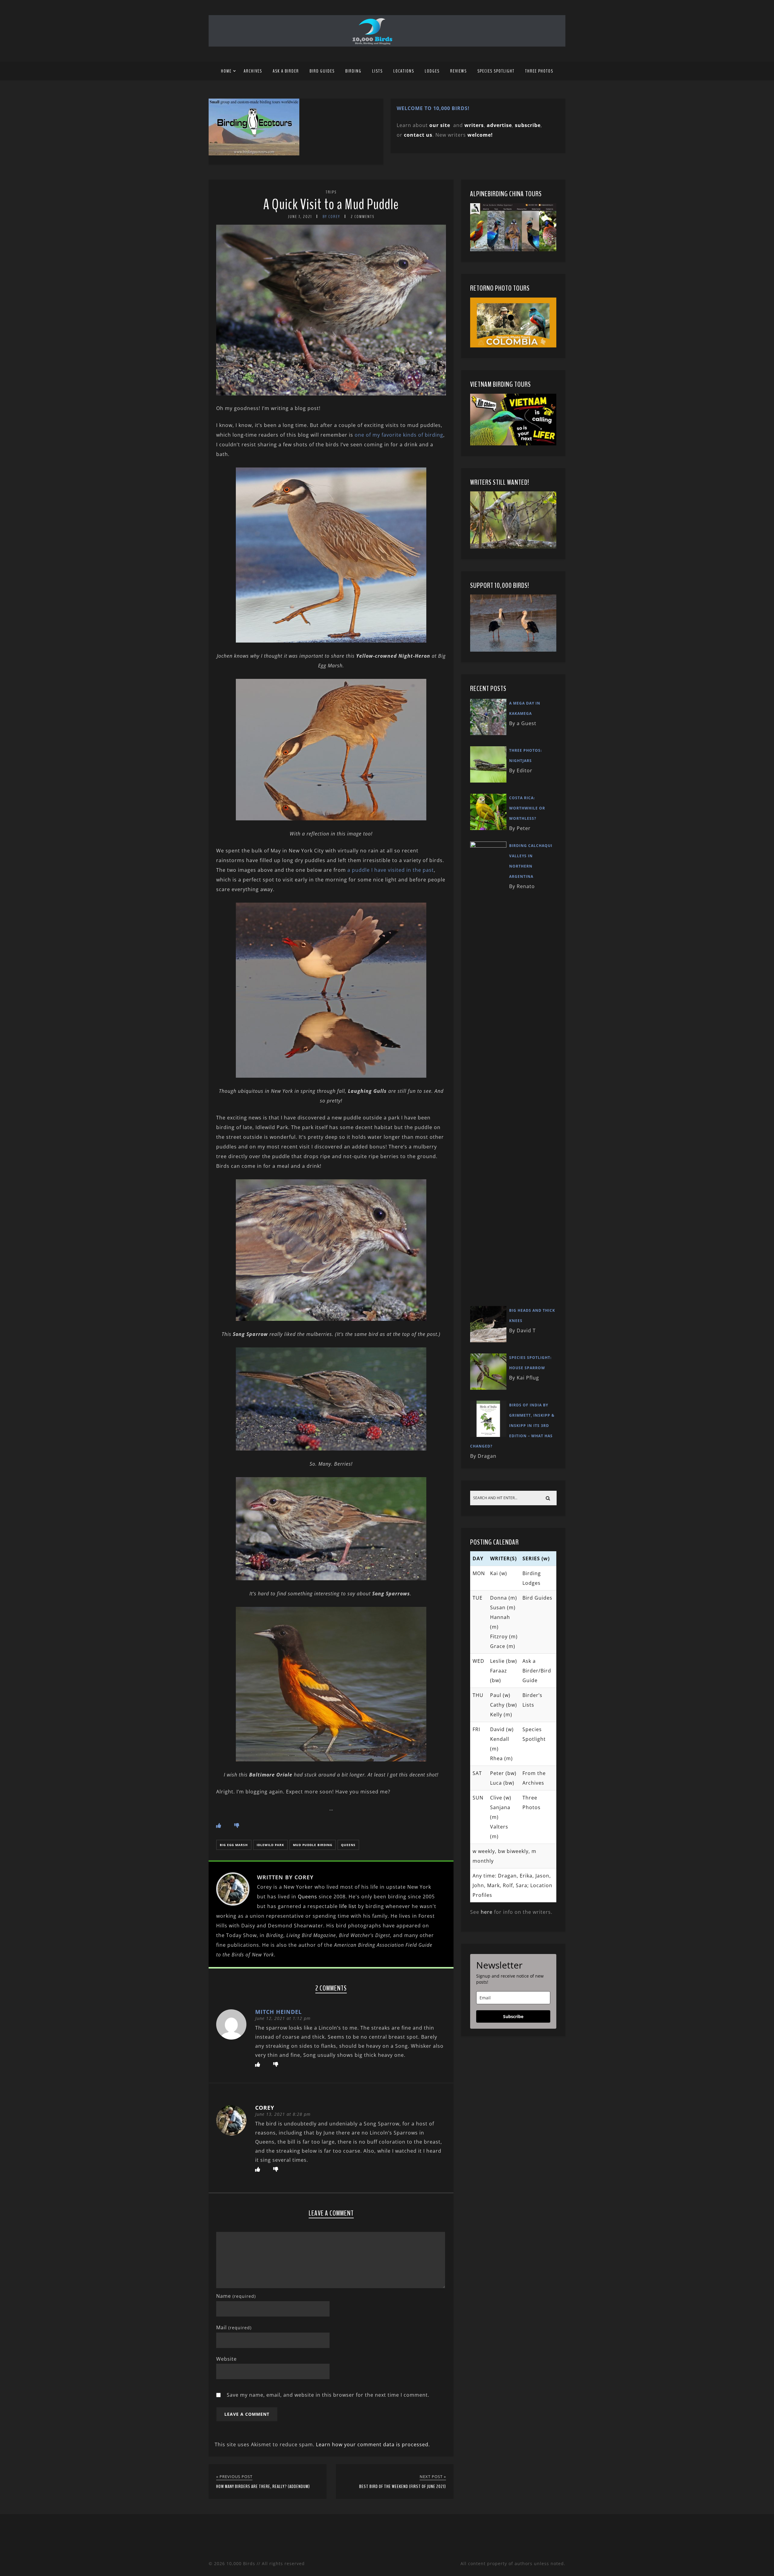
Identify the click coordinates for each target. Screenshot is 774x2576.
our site (440, 125)
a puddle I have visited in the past (391, 870)
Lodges (432, 71)
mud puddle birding (313, 1845)
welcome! (480, 135)
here (487, 1912)
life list (348, 1906)
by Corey (331, 217)
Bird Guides (322, 71)
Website (226, 2359)
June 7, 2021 (300, 217)
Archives (253, 71)
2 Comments (363, 217)
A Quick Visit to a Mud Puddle (331, 205)
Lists (377, 71)
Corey (265, 2108)
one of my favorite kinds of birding (399, 435)
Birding (353, 71)
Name (236, 2296)
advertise (499, 125)
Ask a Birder (286, 71)
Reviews (459, 71)
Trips (331, 192)
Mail (234, 2327)
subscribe (528, 125)
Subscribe (513, 2016)
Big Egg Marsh (234, 1845)
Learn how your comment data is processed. (373, 2444)
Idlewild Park (270, 1845)
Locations (404, 71)
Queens (348, 1845)
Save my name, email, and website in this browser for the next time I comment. (328, 2395)
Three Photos (539, 71)
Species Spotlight (496, 71)
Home (226, 71)
